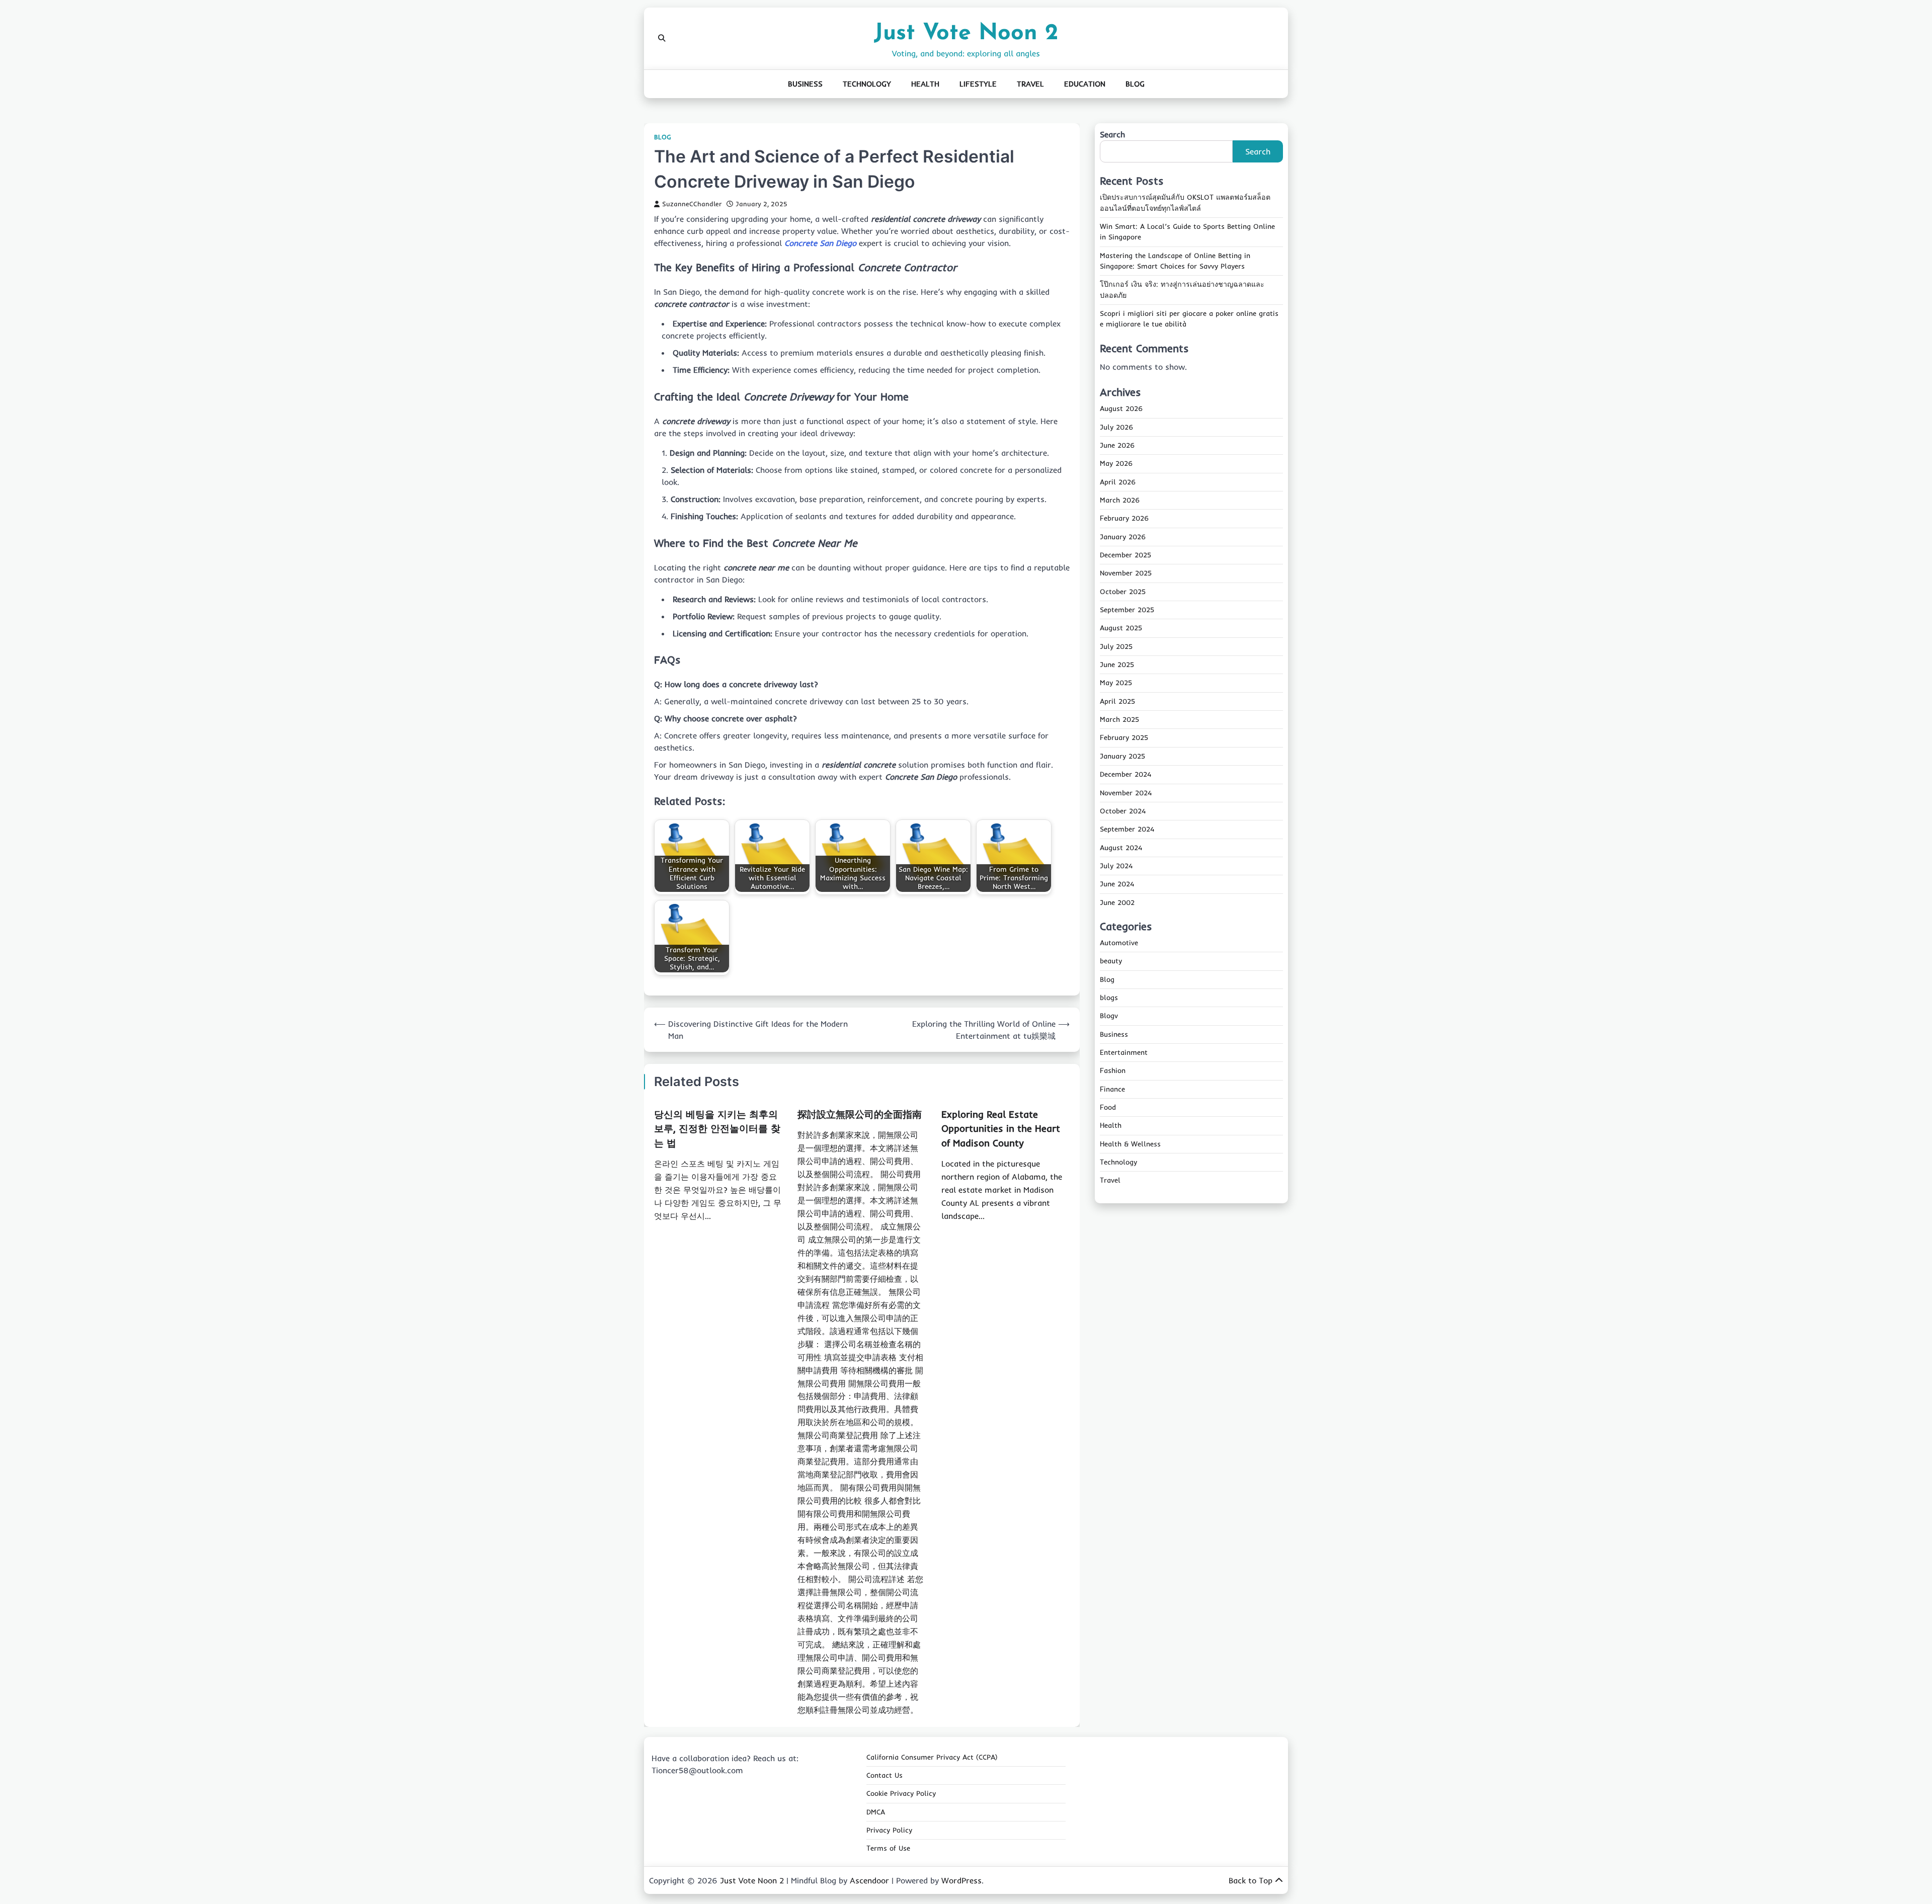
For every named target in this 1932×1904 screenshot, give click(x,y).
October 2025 (1123, 592)
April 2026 (1118, 482)
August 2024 (1121, 848)
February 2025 (1124, 738)
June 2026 (1117, 445)
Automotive (1119, 943)
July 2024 (1116, 866)
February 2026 (1124, 519)
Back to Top (1251, 1880)
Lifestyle (978, 84)
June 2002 (1117, 902)
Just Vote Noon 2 (966, 33)
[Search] (662, 38)
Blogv (1109, 1016)
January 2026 (1123, 537)
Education (1085, 84)
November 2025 (1126, 573)
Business (805, 84)
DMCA (876, 1812)
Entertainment (1124, 1052)
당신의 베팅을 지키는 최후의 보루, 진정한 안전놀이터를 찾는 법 (717, 1129)
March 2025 (1119, 719)
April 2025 (1117, 701)
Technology (867, 84)
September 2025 (1127, 610)
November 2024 (1126, 793)
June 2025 (1117, 665)
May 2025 (1116, 683)
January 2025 (1122, 756)
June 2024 (1117, 884)
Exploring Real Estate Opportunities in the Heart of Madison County (1001, 1129)
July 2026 (1116, 427)
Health (925, 84)
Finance (1112, 1089)
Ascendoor (869, 1880)
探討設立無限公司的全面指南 (860, 1114)
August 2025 (1121, 628)
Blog (1135, 84)
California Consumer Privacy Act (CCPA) (932, 1757)
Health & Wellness (1130, 1144)
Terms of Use (888, 1848)
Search (1112, 134)
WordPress (961, 1880)
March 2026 (1120, 500)
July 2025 (1116, 646)
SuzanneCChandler (692, 204)
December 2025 (1125, 555)
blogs (1109, 998)
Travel (1030, 84)
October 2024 (1123, 811)
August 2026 (1121, 409)
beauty (1111, 961)
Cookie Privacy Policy (901, 1793)
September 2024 (1127, 829)
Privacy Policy (889, 1830)
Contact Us (884, 1775)
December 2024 (1125, 774)
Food (1108, 1107)
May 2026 (1116, 464)
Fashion (1113, 1071)
